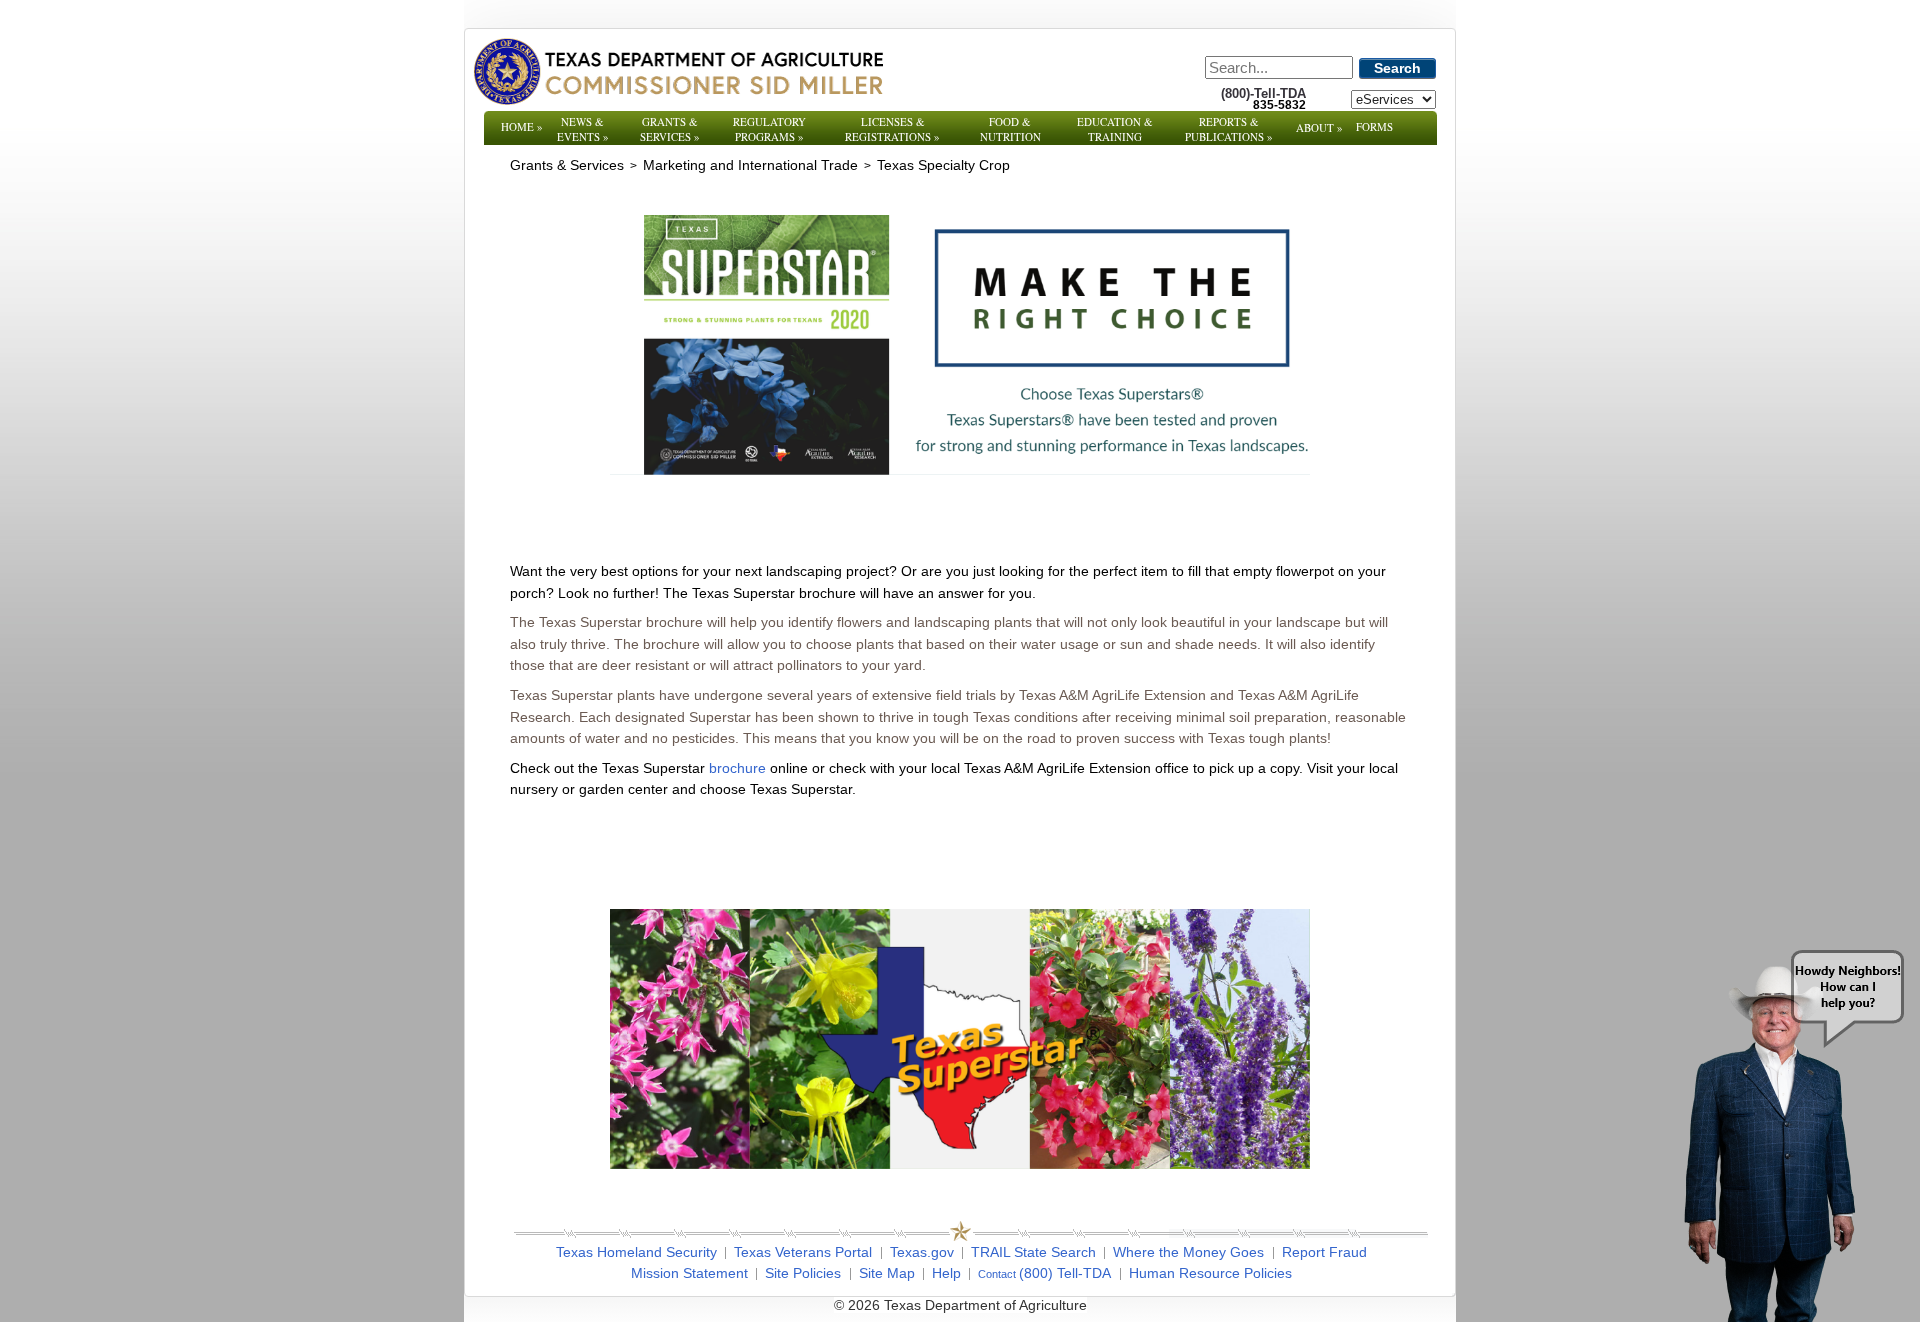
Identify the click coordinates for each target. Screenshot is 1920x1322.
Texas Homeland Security (636, 1252)
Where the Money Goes (1188, 1252)
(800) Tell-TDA (1065, 1273)
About (1319, 127)
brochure (737, 768)
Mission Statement (689, 1273)
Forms (1374, 126)
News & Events (583, 129)
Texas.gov (922, 1252)
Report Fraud (1324, 1252)
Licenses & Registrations (892, 129)
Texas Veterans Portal (803, 1252)
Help (946, 1273)
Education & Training (1115, 129)
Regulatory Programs (769, 129)
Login (1229, 1305)
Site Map (887, 1273)
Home (522, 126)
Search (1397, 68)
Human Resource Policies (1210, 1273)
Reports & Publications (1229, 129)
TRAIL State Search (1033, 1252)
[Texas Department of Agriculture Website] (677, 71)
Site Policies (803, 1273)
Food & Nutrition (1010, 129)
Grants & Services (670, 129)
